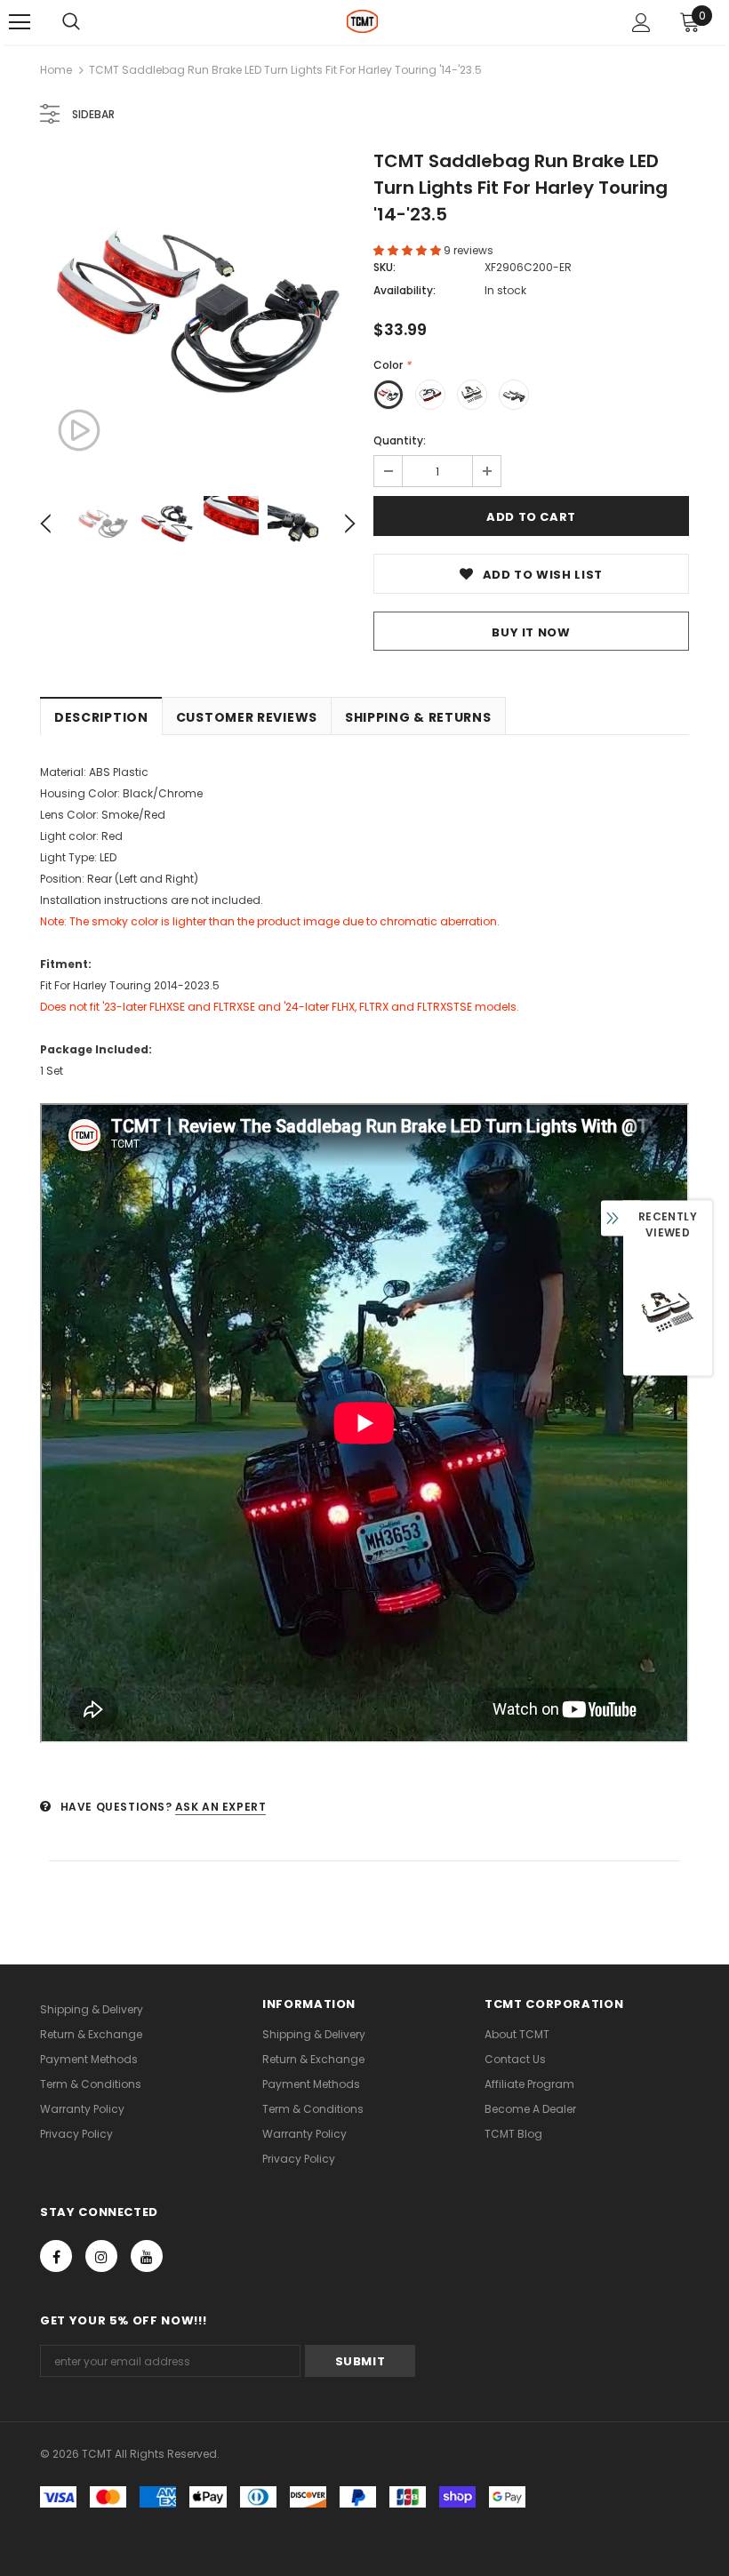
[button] (409, 250)
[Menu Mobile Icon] (20, 22)
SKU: (385, 267)
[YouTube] (147, 2256)
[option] (198, 312)
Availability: (405, 290)
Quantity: (400, 440)
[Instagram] (101, 2256)
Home (56, 70)
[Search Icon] (71, 22)
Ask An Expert (221, 1807)
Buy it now (531, 632)
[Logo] (362, 21)
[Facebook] (56, 2256)
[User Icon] (641, 23)
